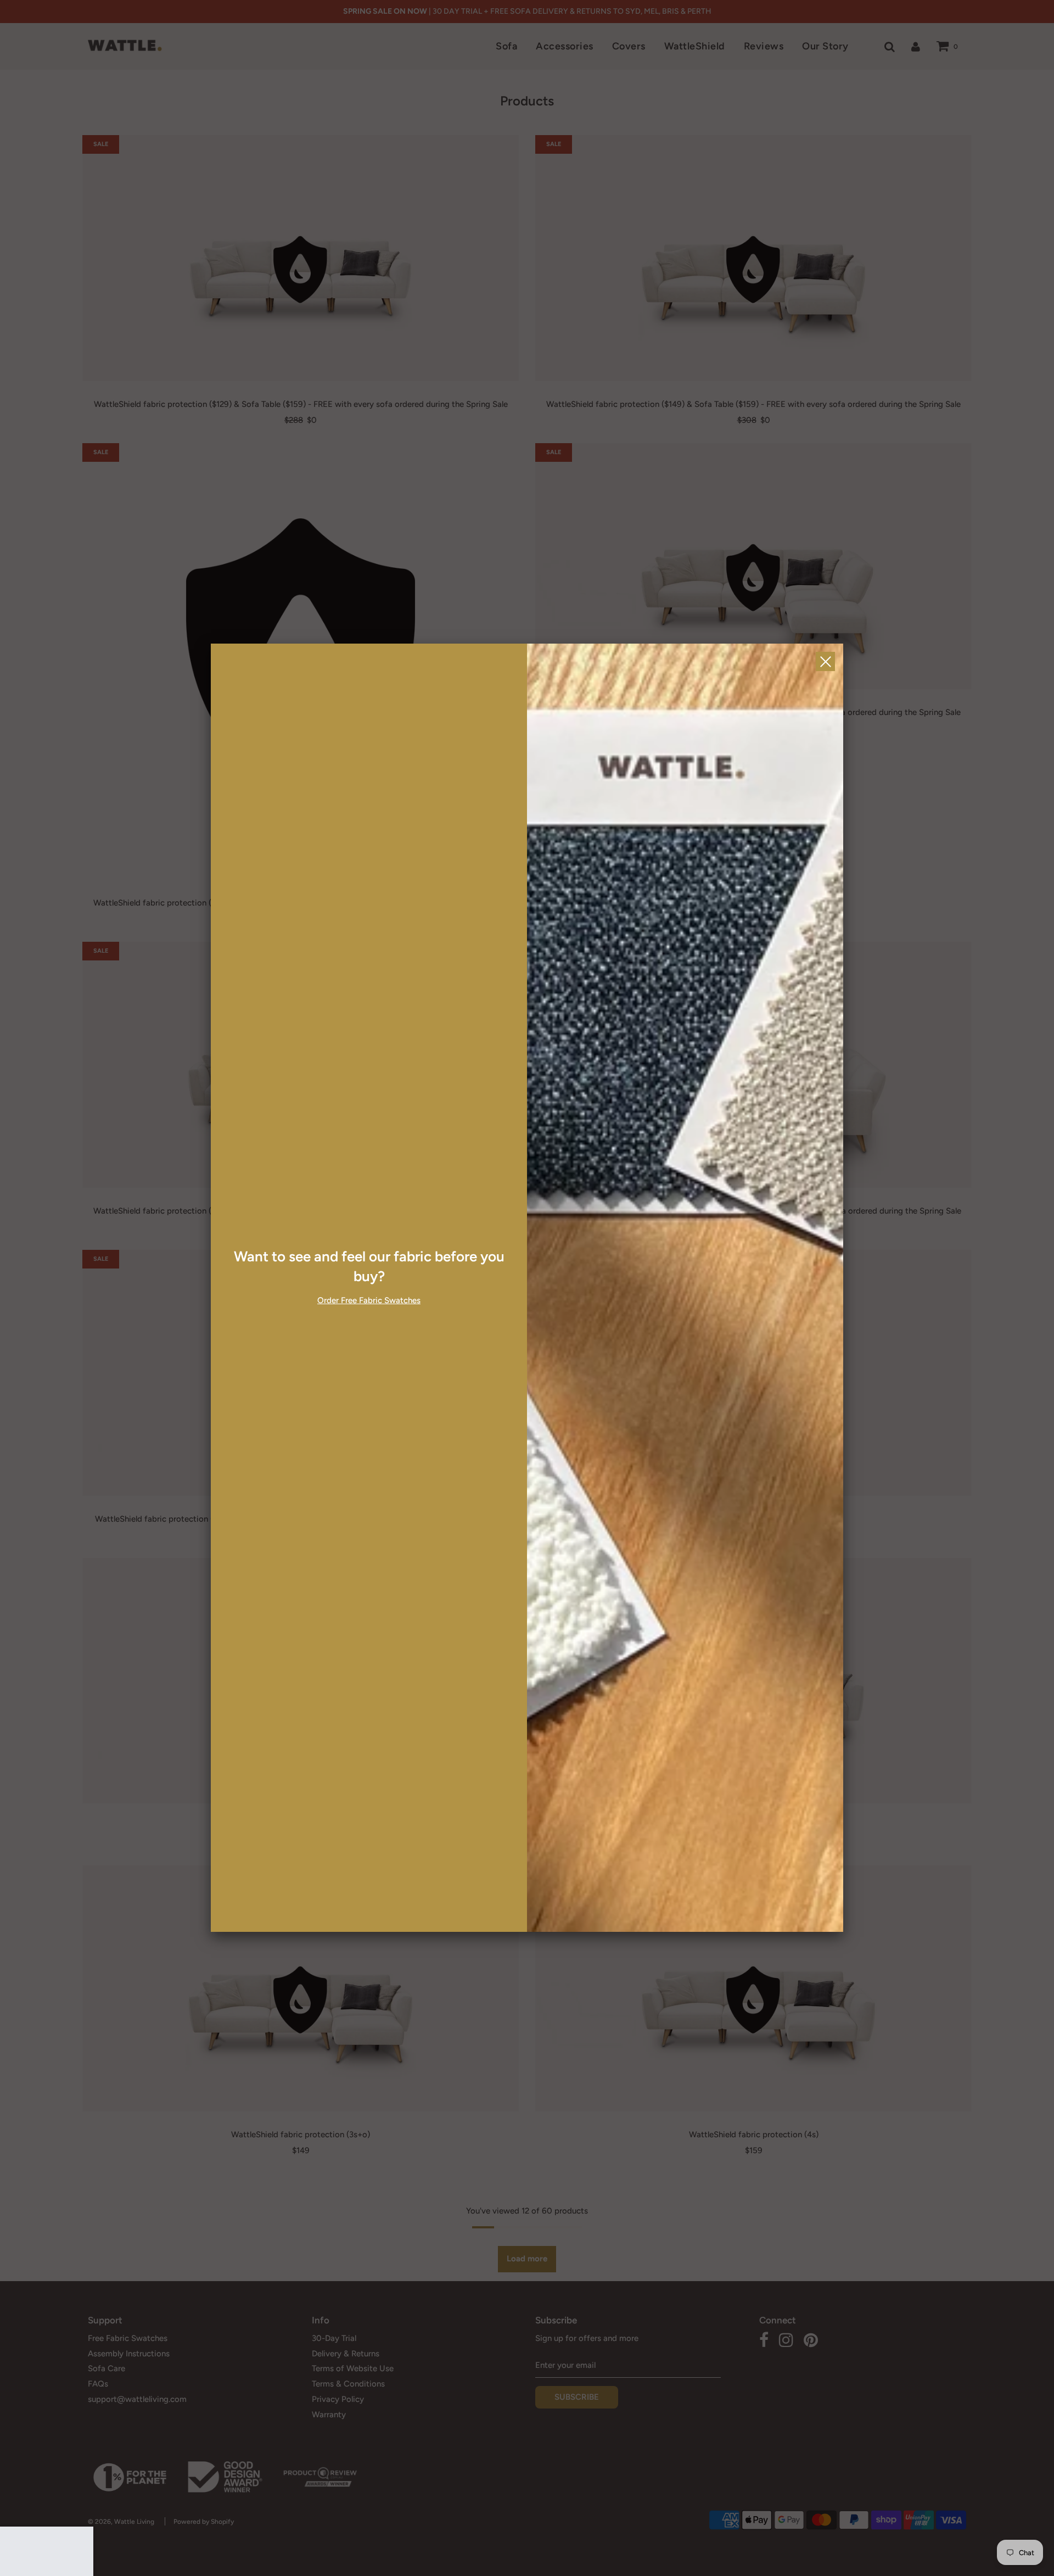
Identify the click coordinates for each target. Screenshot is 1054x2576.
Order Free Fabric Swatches (369, 1300)
